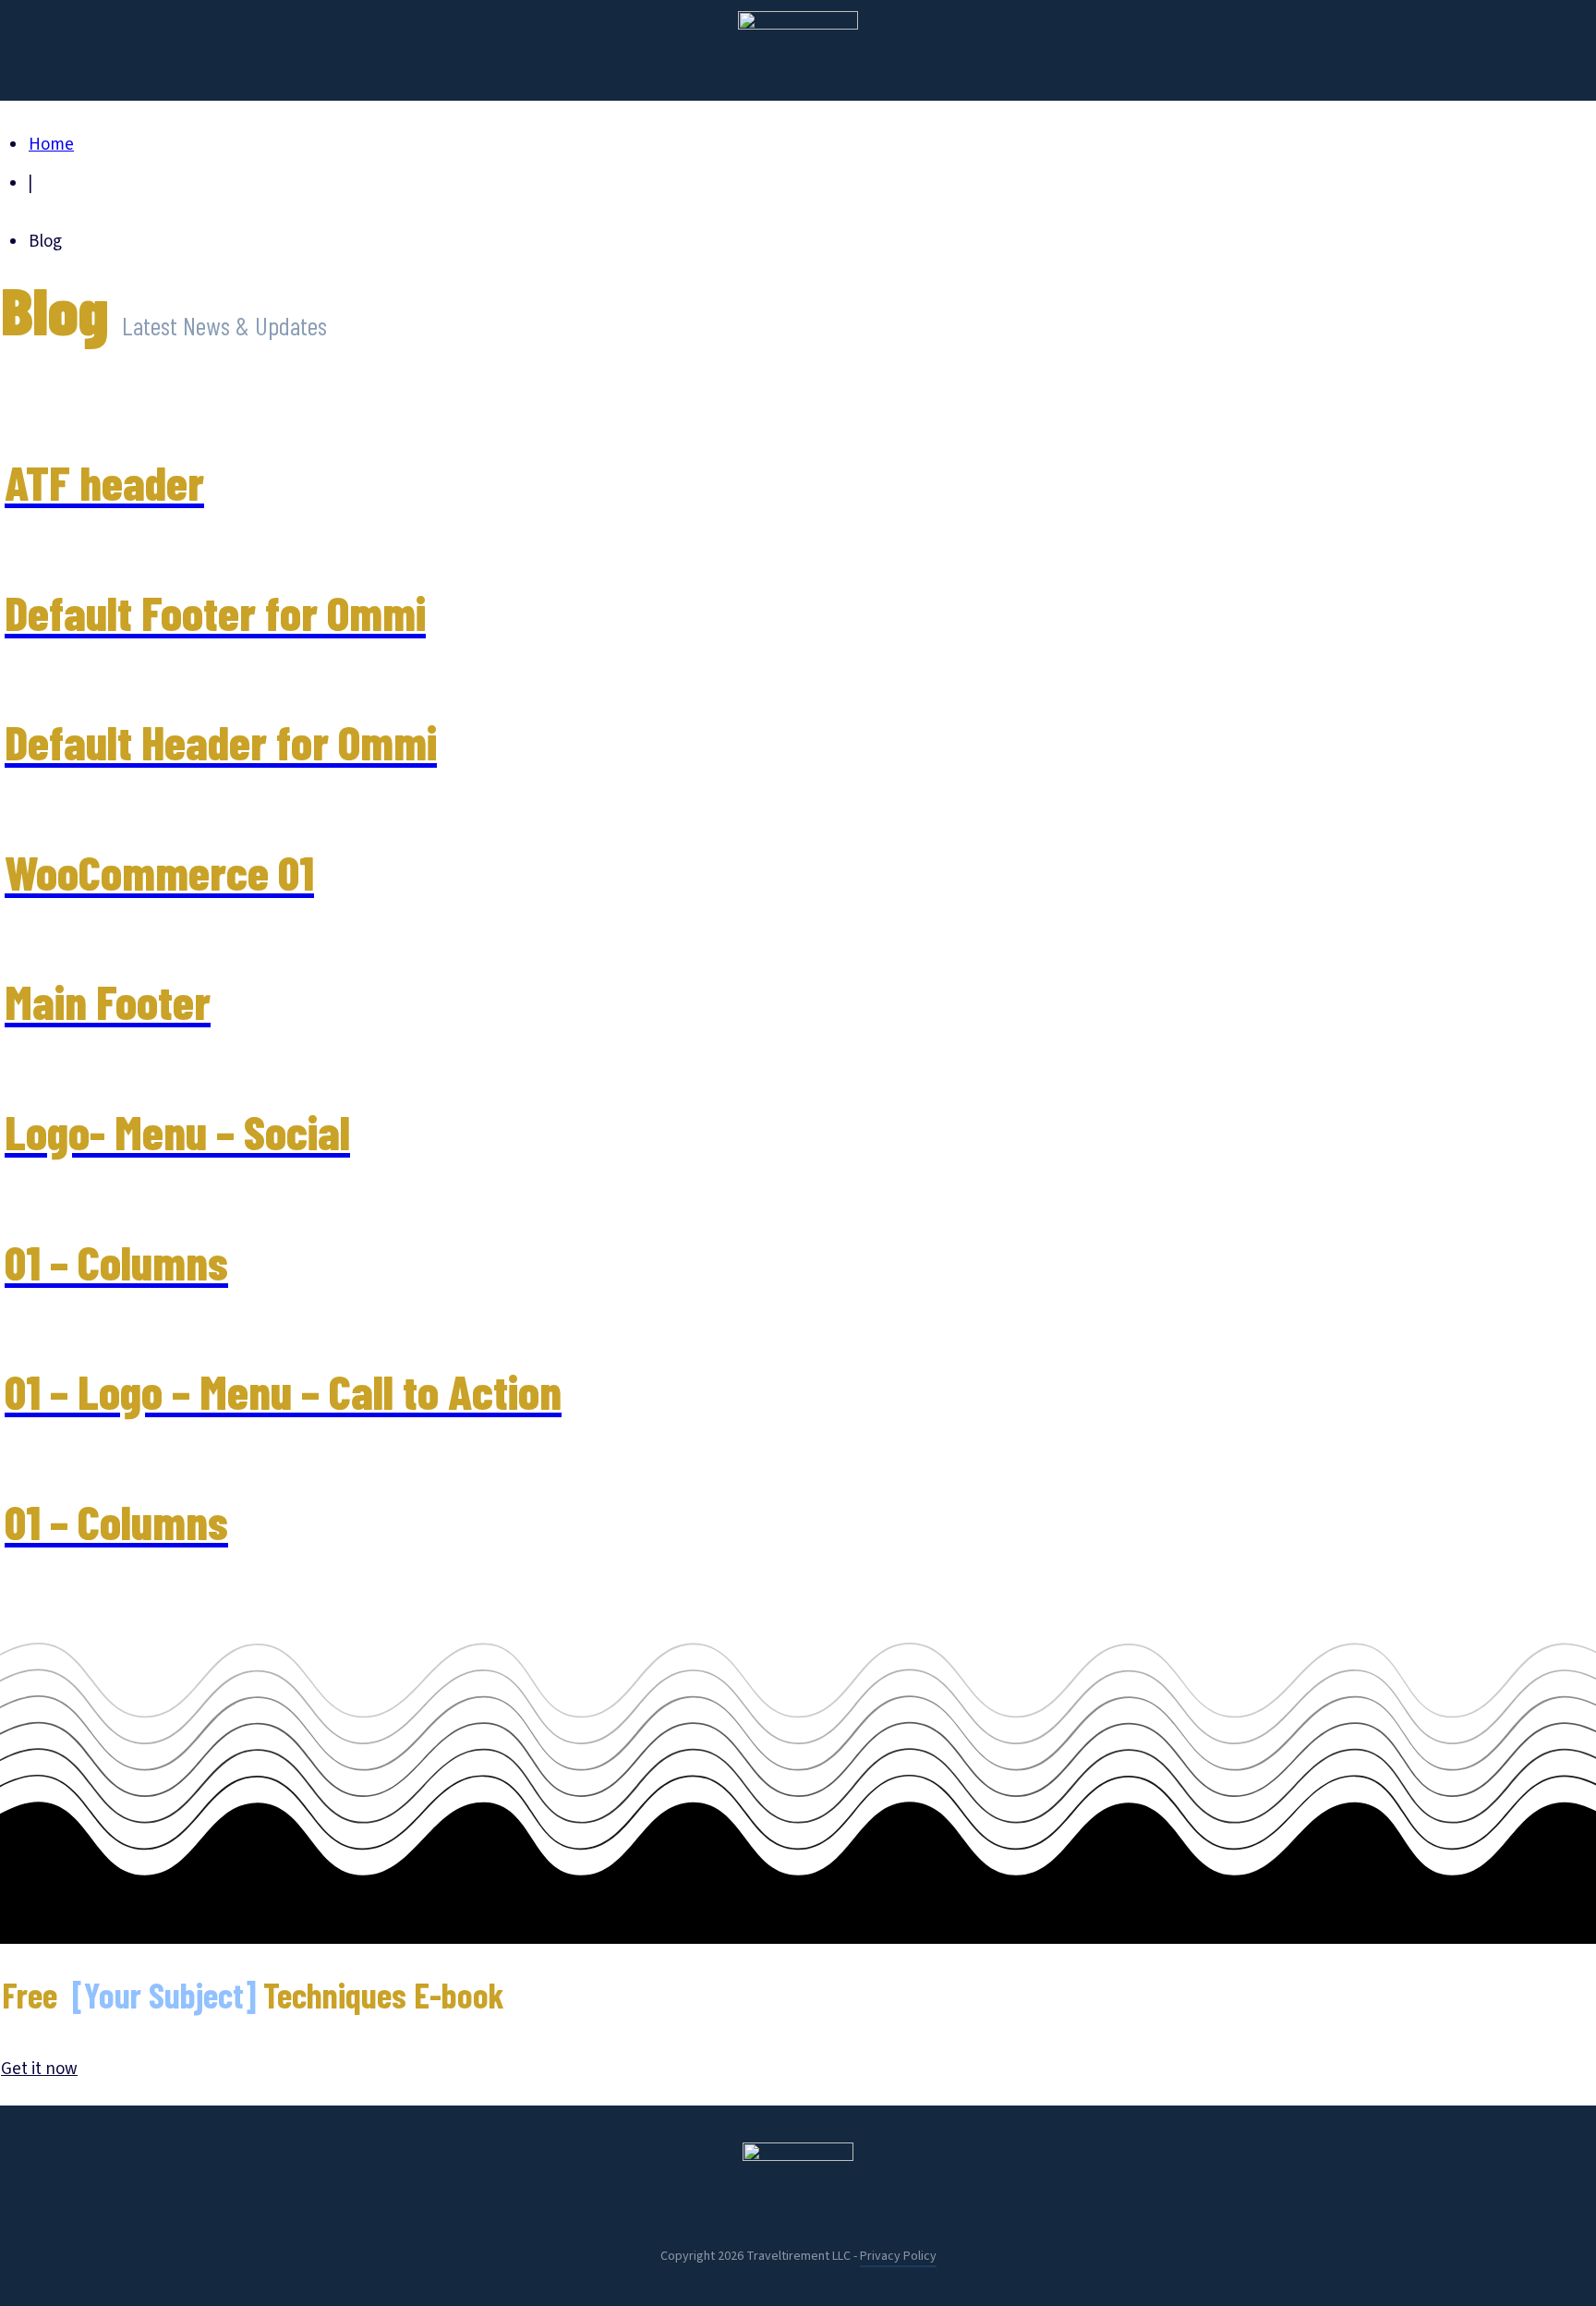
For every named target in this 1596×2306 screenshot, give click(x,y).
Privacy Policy (898, 2256)
